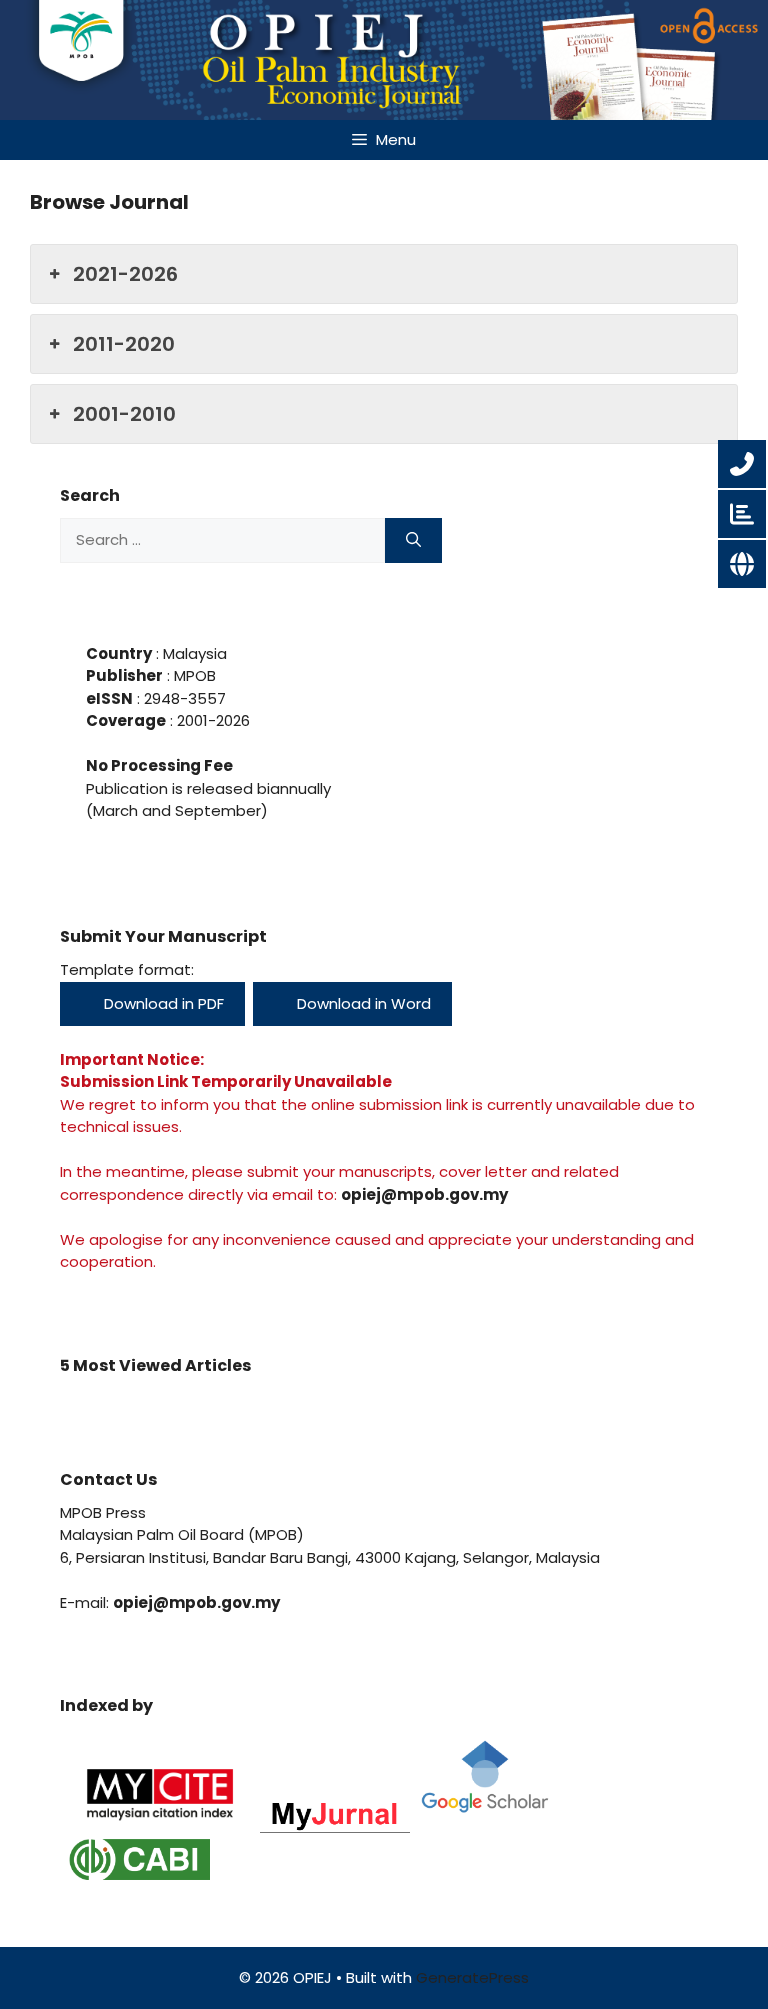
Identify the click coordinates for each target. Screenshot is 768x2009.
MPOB (193, 675)
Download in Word (362, 1003)
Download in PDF (162, 1003)
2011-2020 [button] (124, 344)
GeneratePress (472, 1977)
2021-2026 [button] (125, 274)
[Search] (413, 540)
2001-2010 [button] (124, 414)
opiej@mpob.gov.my (424, 1194)
